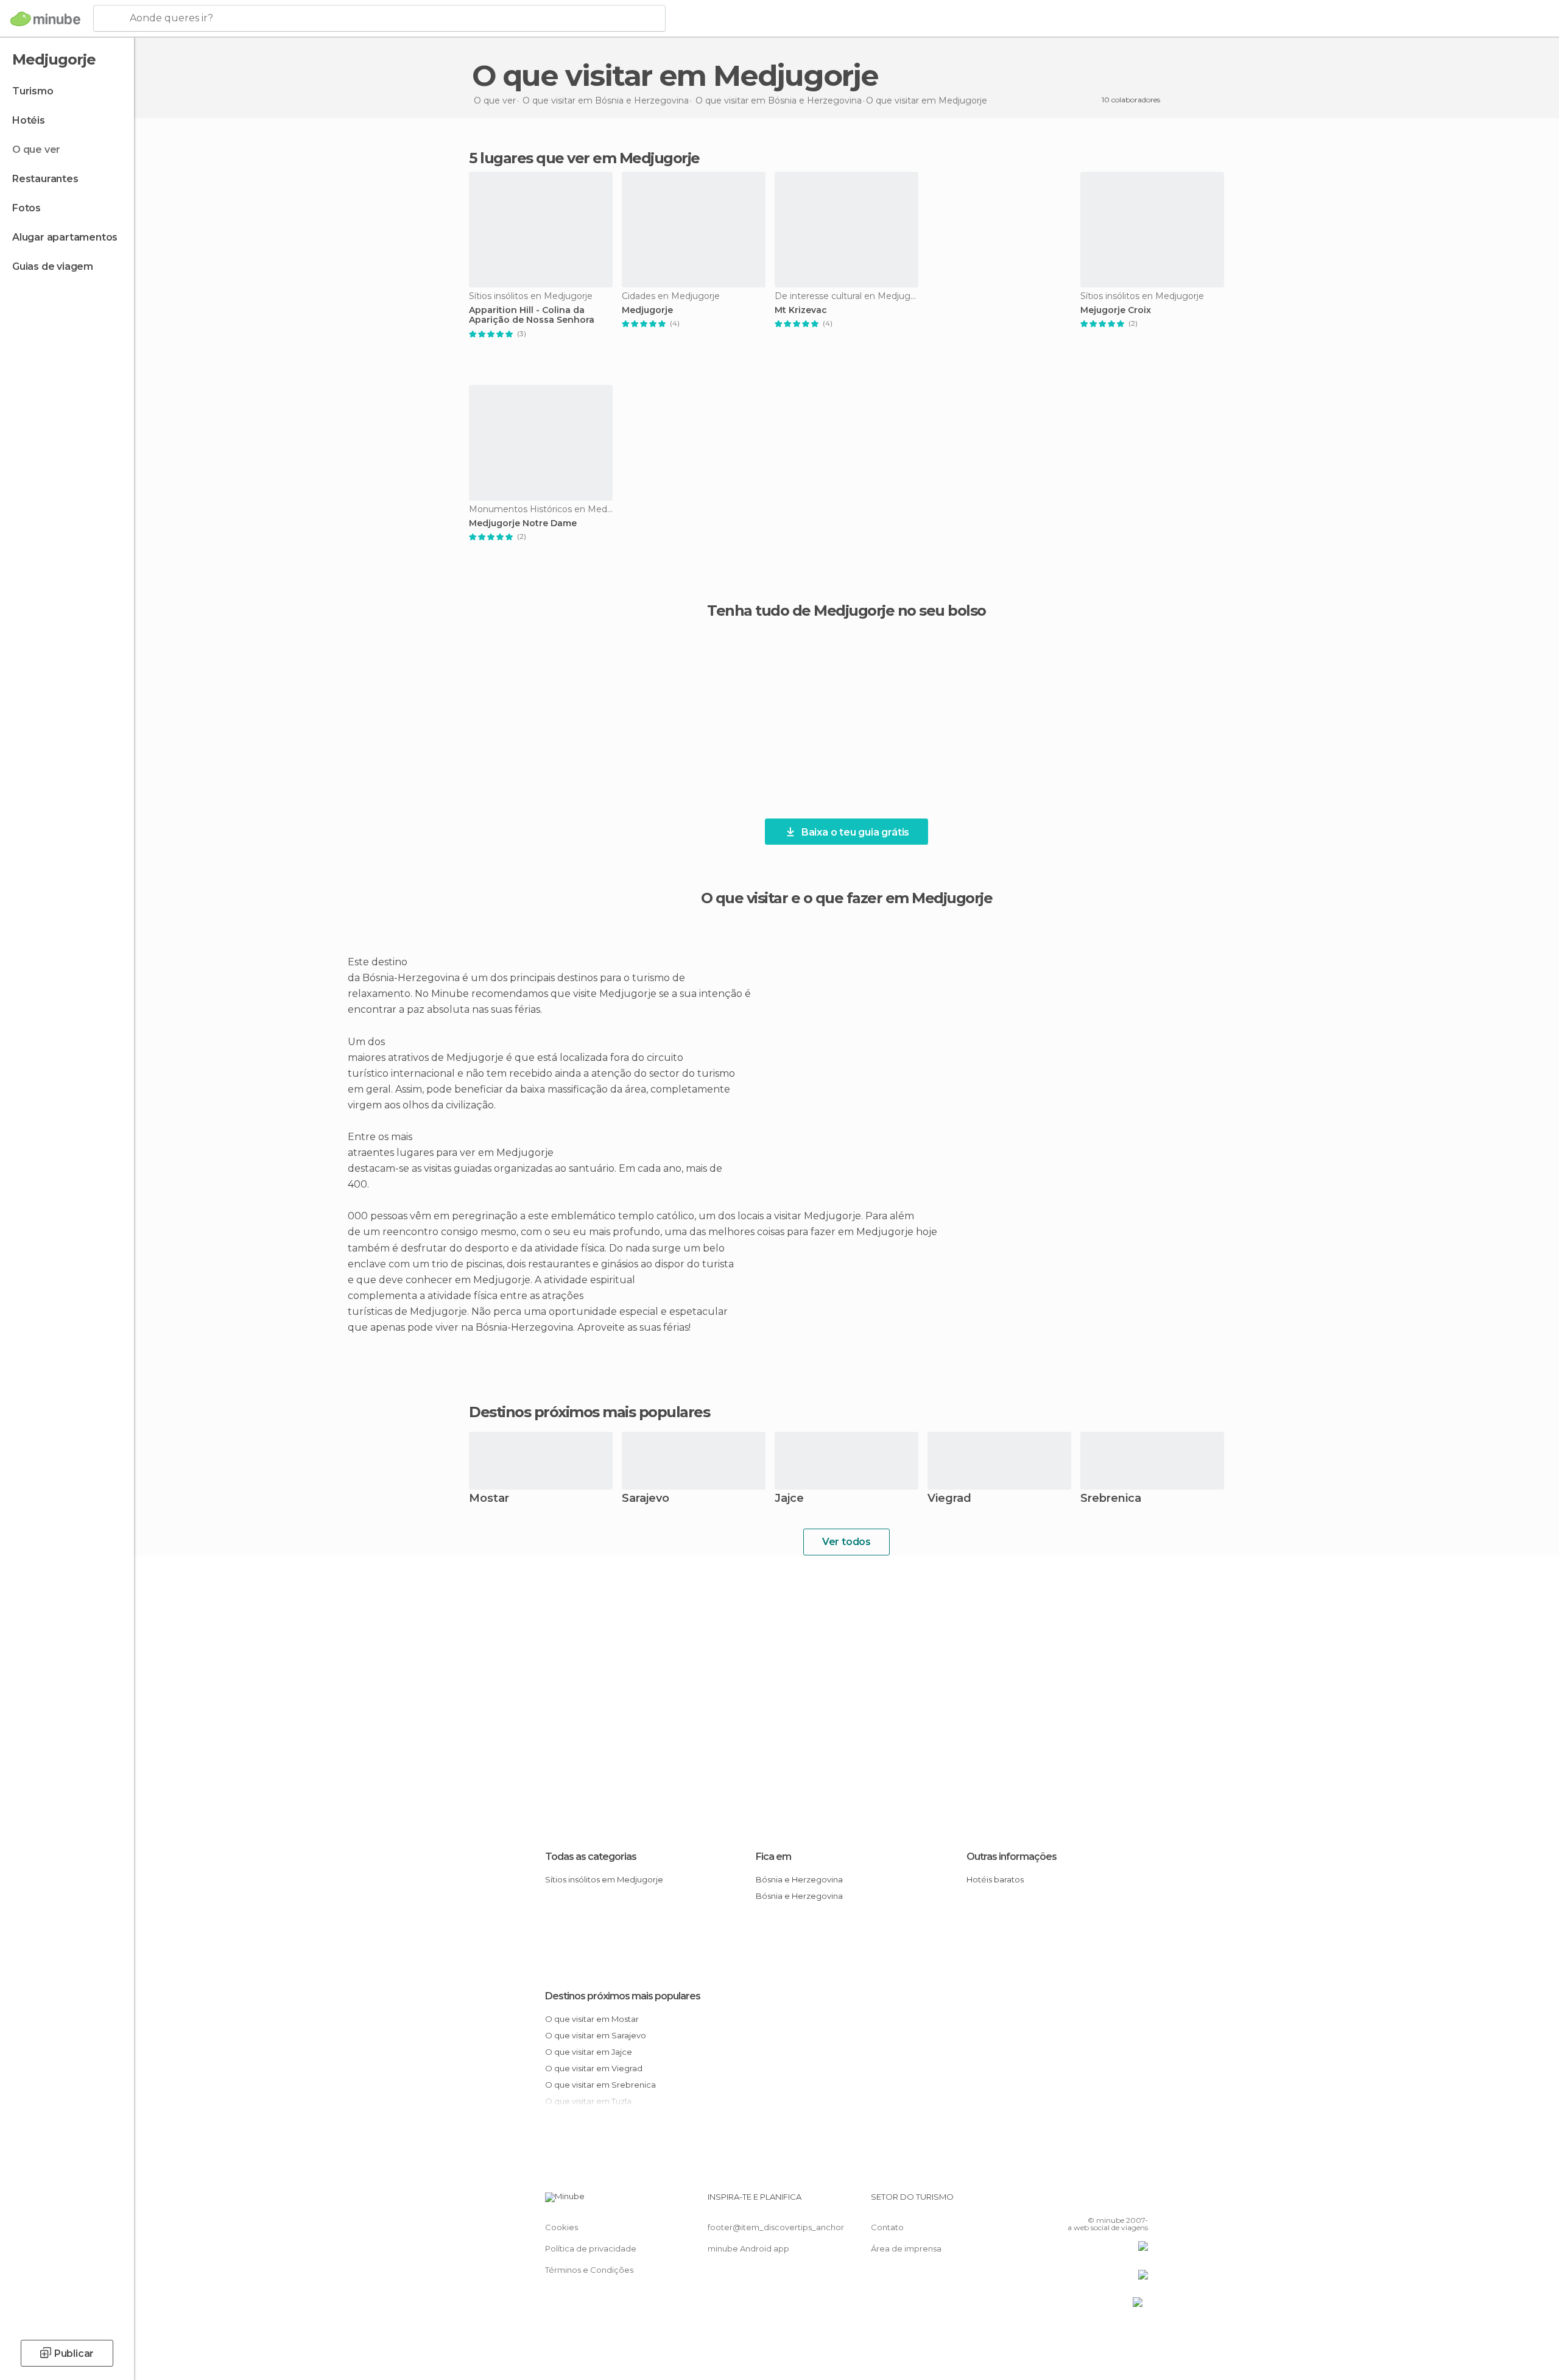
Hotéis (29, 120)
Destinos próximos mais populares (589, 1412)
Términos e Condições (589, 2270)
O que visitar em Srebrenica (600, 2085)
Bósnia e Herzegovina (799, 1879)
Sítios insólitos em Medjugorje (604, 1879)
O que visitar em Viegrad (594, 2068)
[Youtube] (1139, 2202)
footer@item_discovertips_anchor (776, 2227)
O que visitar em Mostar (592, 2019)
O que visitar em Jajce (589, 2052)
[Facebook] (1079, 2202)
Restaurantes (45, 179)
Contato (887, 2227)
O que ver (36, 150)
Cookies (561, 2227)
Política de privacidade (591, 2248)
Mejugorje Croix (1116, 310)
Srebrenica (1111, 1499)
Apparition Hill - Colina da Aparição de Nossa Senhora (532, 315)
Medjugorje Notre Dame (523, 523)
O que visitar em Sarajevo (596, 2035)
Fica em (773, 1857)
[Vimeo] (1119, 2202)
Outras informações (1012, 1857)
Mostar (489, 1499)
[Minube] (45, 19)
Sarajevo (646, 1499)
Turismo (33, 91)
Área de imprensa (906, 2248)
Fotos (26, 208)
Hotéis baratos (995, 1879)
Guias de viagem (53, 266)
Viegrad (949, 1499)
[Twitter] (1099, 2202)
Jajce (789, 1499)
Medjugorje (647, 310)
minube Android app (748, 2248)
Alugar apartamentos (65, 237)
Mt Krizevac (801, 310)
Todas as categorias (591, 1857)
